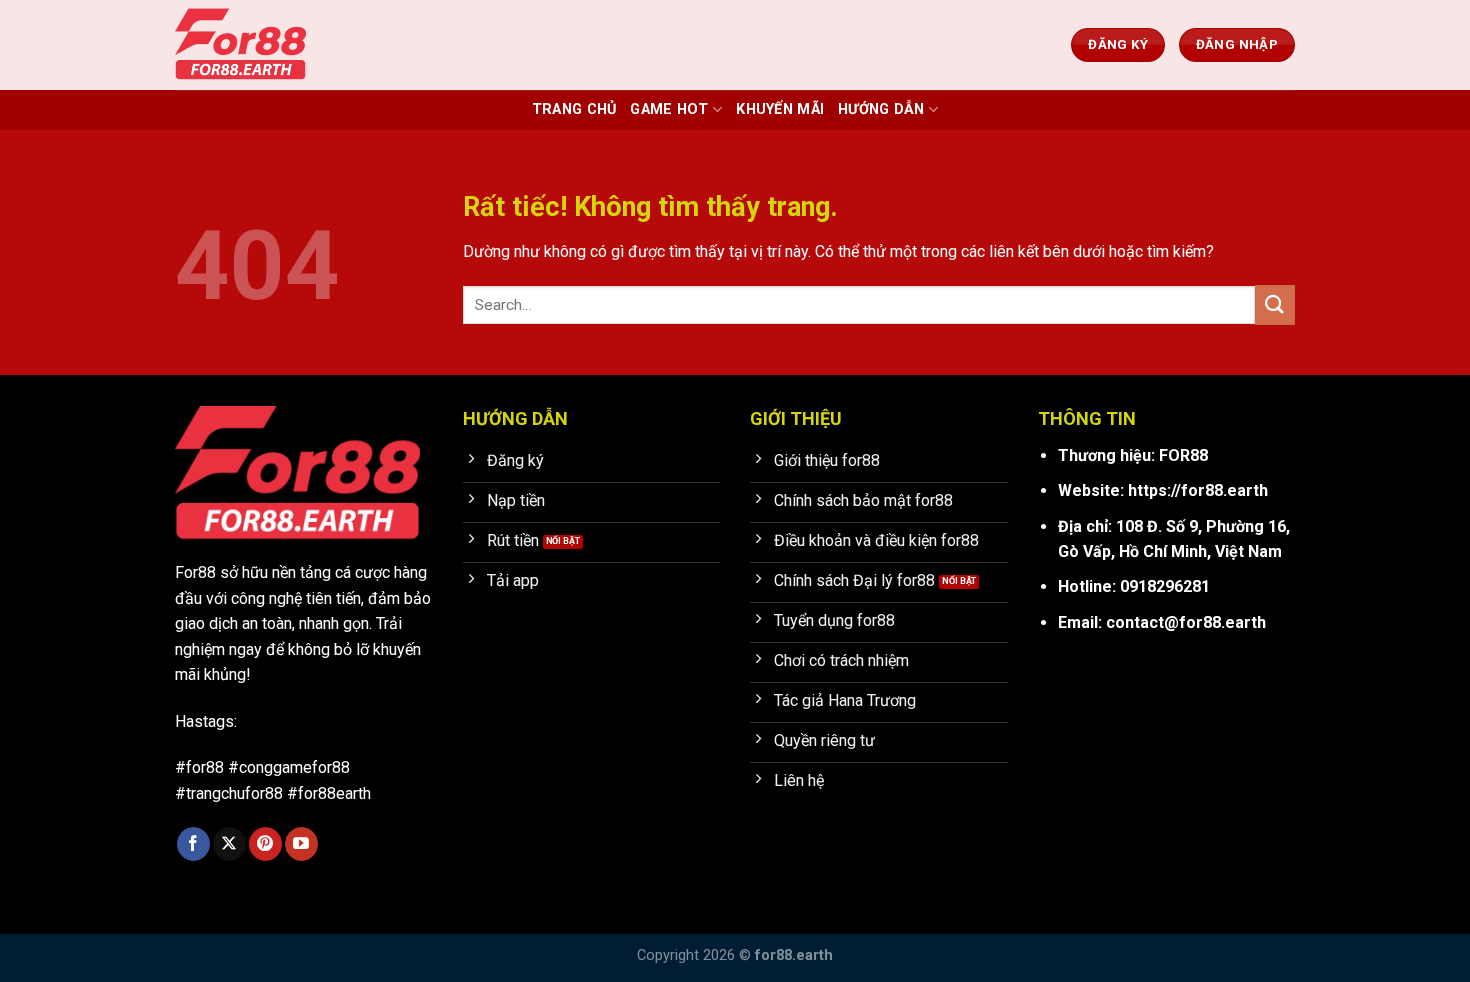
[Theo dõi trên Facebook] (193, 844)
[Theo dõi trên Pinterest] (265, 844)
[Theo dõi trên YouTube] (301, 844)
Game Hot (669, 109)
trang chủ (574, 109)
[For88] (275, 45)
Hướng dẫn (881, 109)
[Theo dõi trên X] (229, 844)
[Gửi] (1275, 304)
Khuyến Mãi (780, 109)
